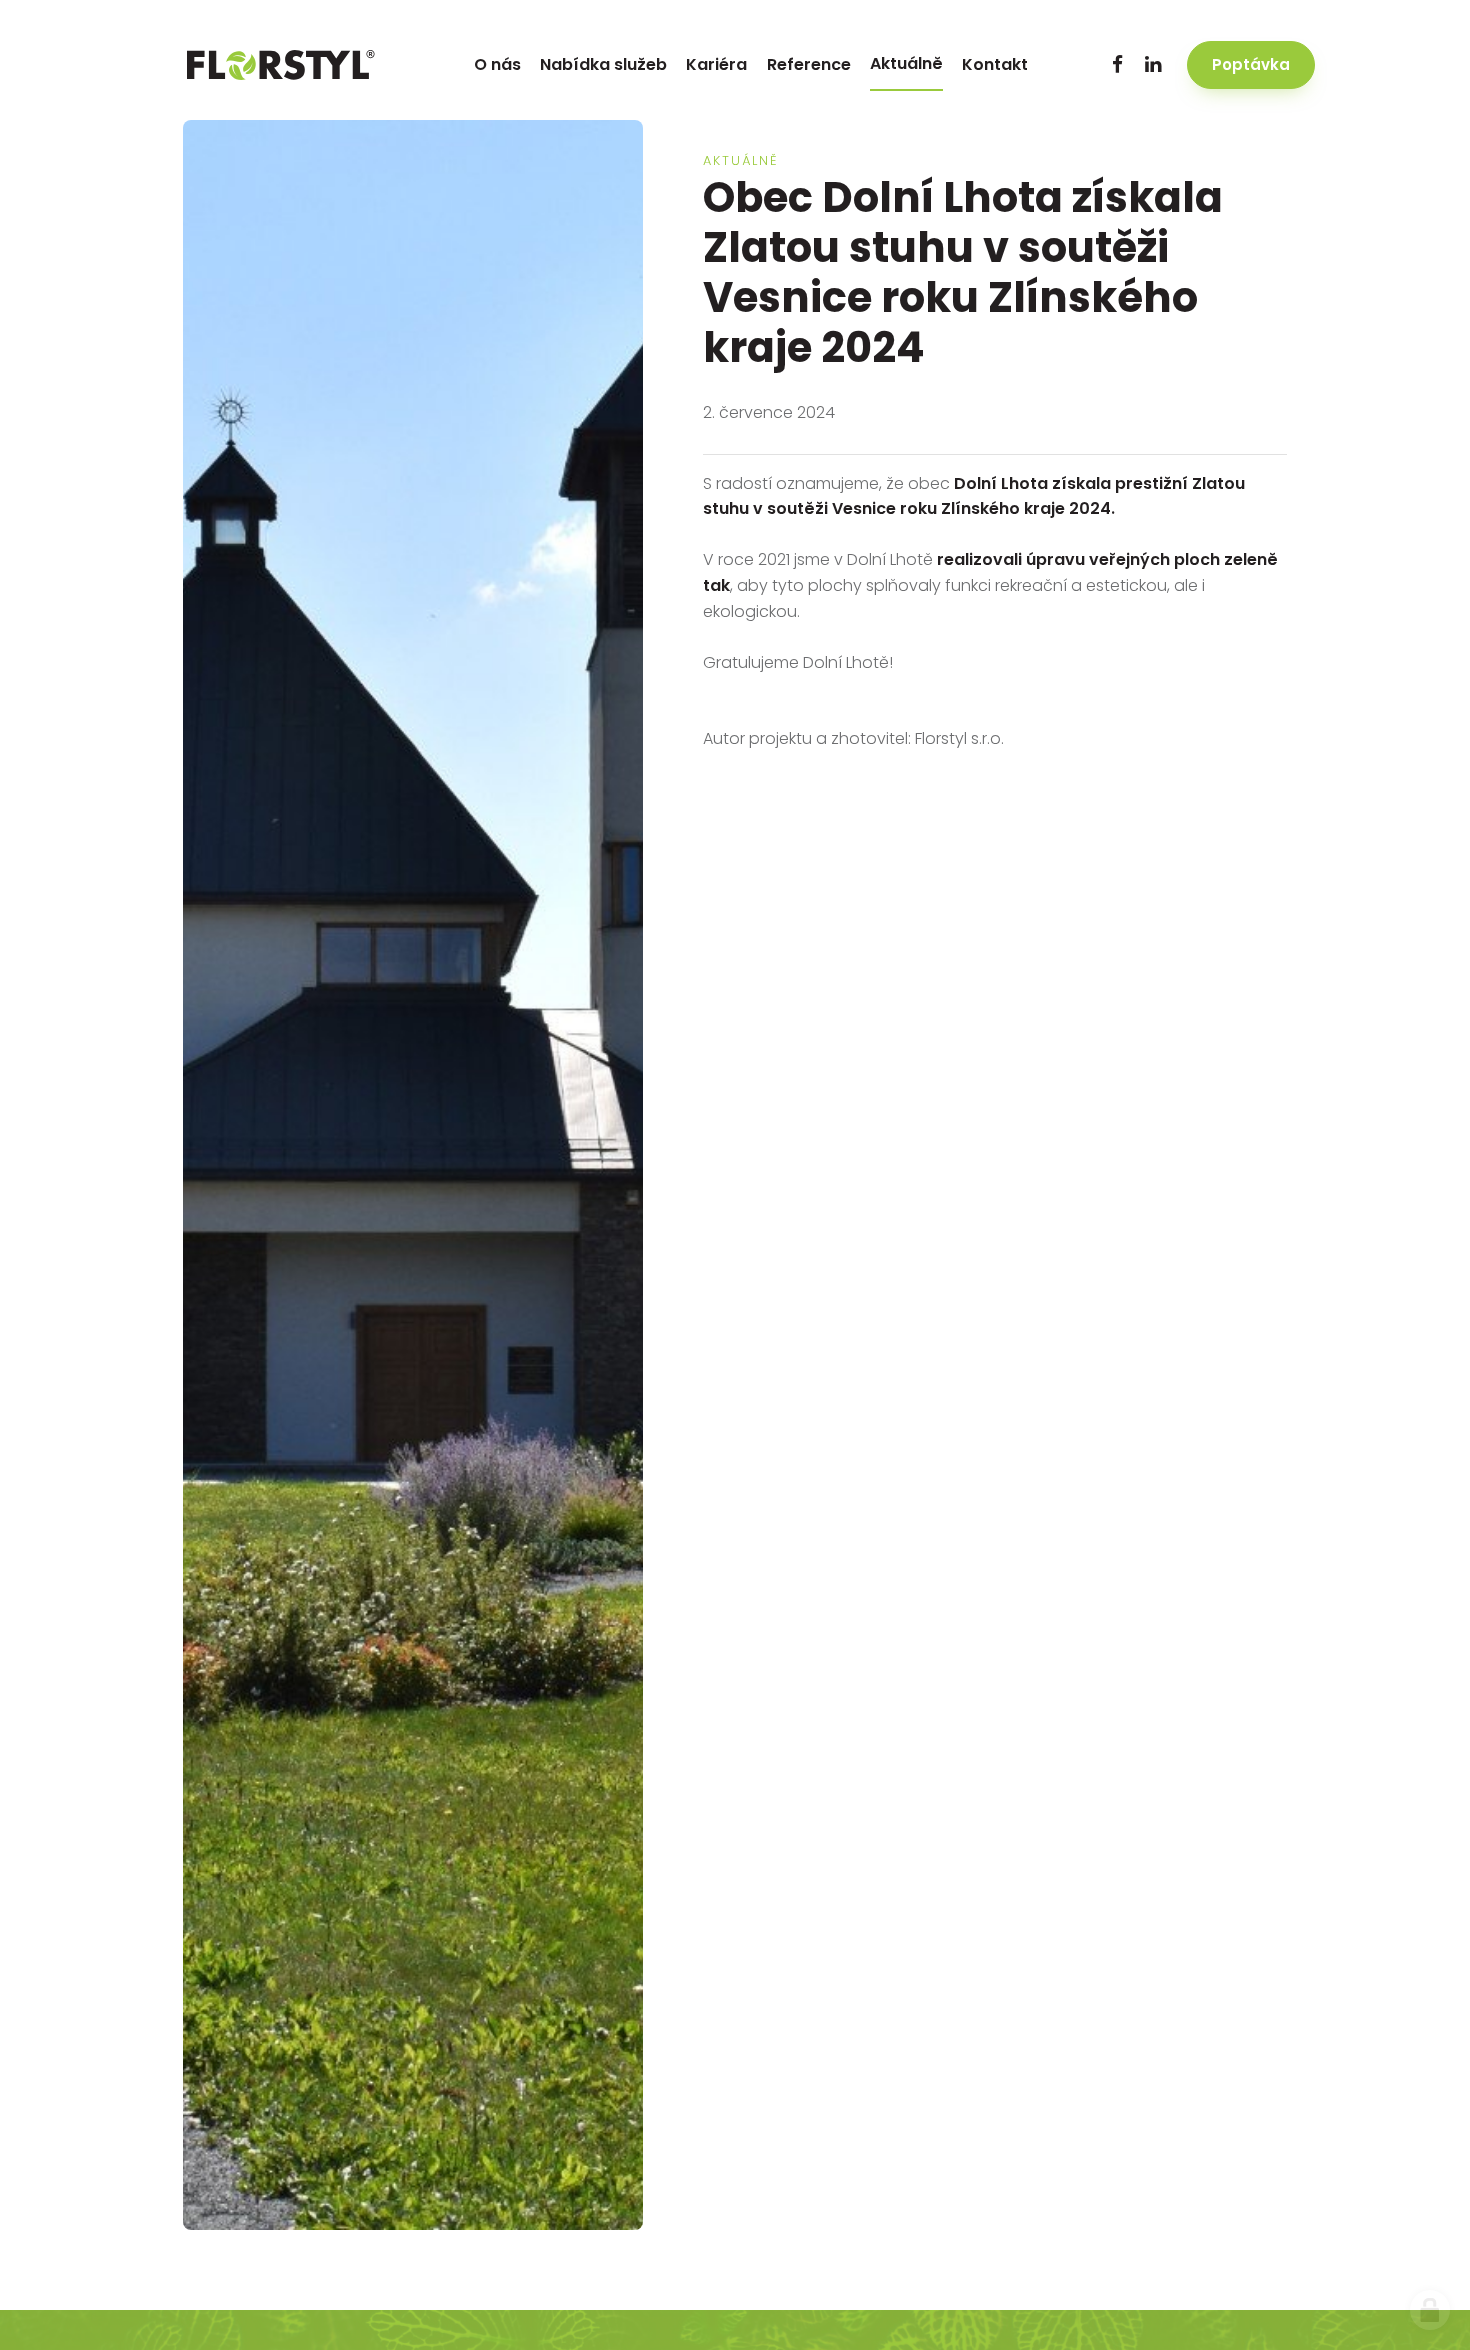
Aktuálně (741, 160)
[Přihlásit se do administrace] (1430, 2310)
